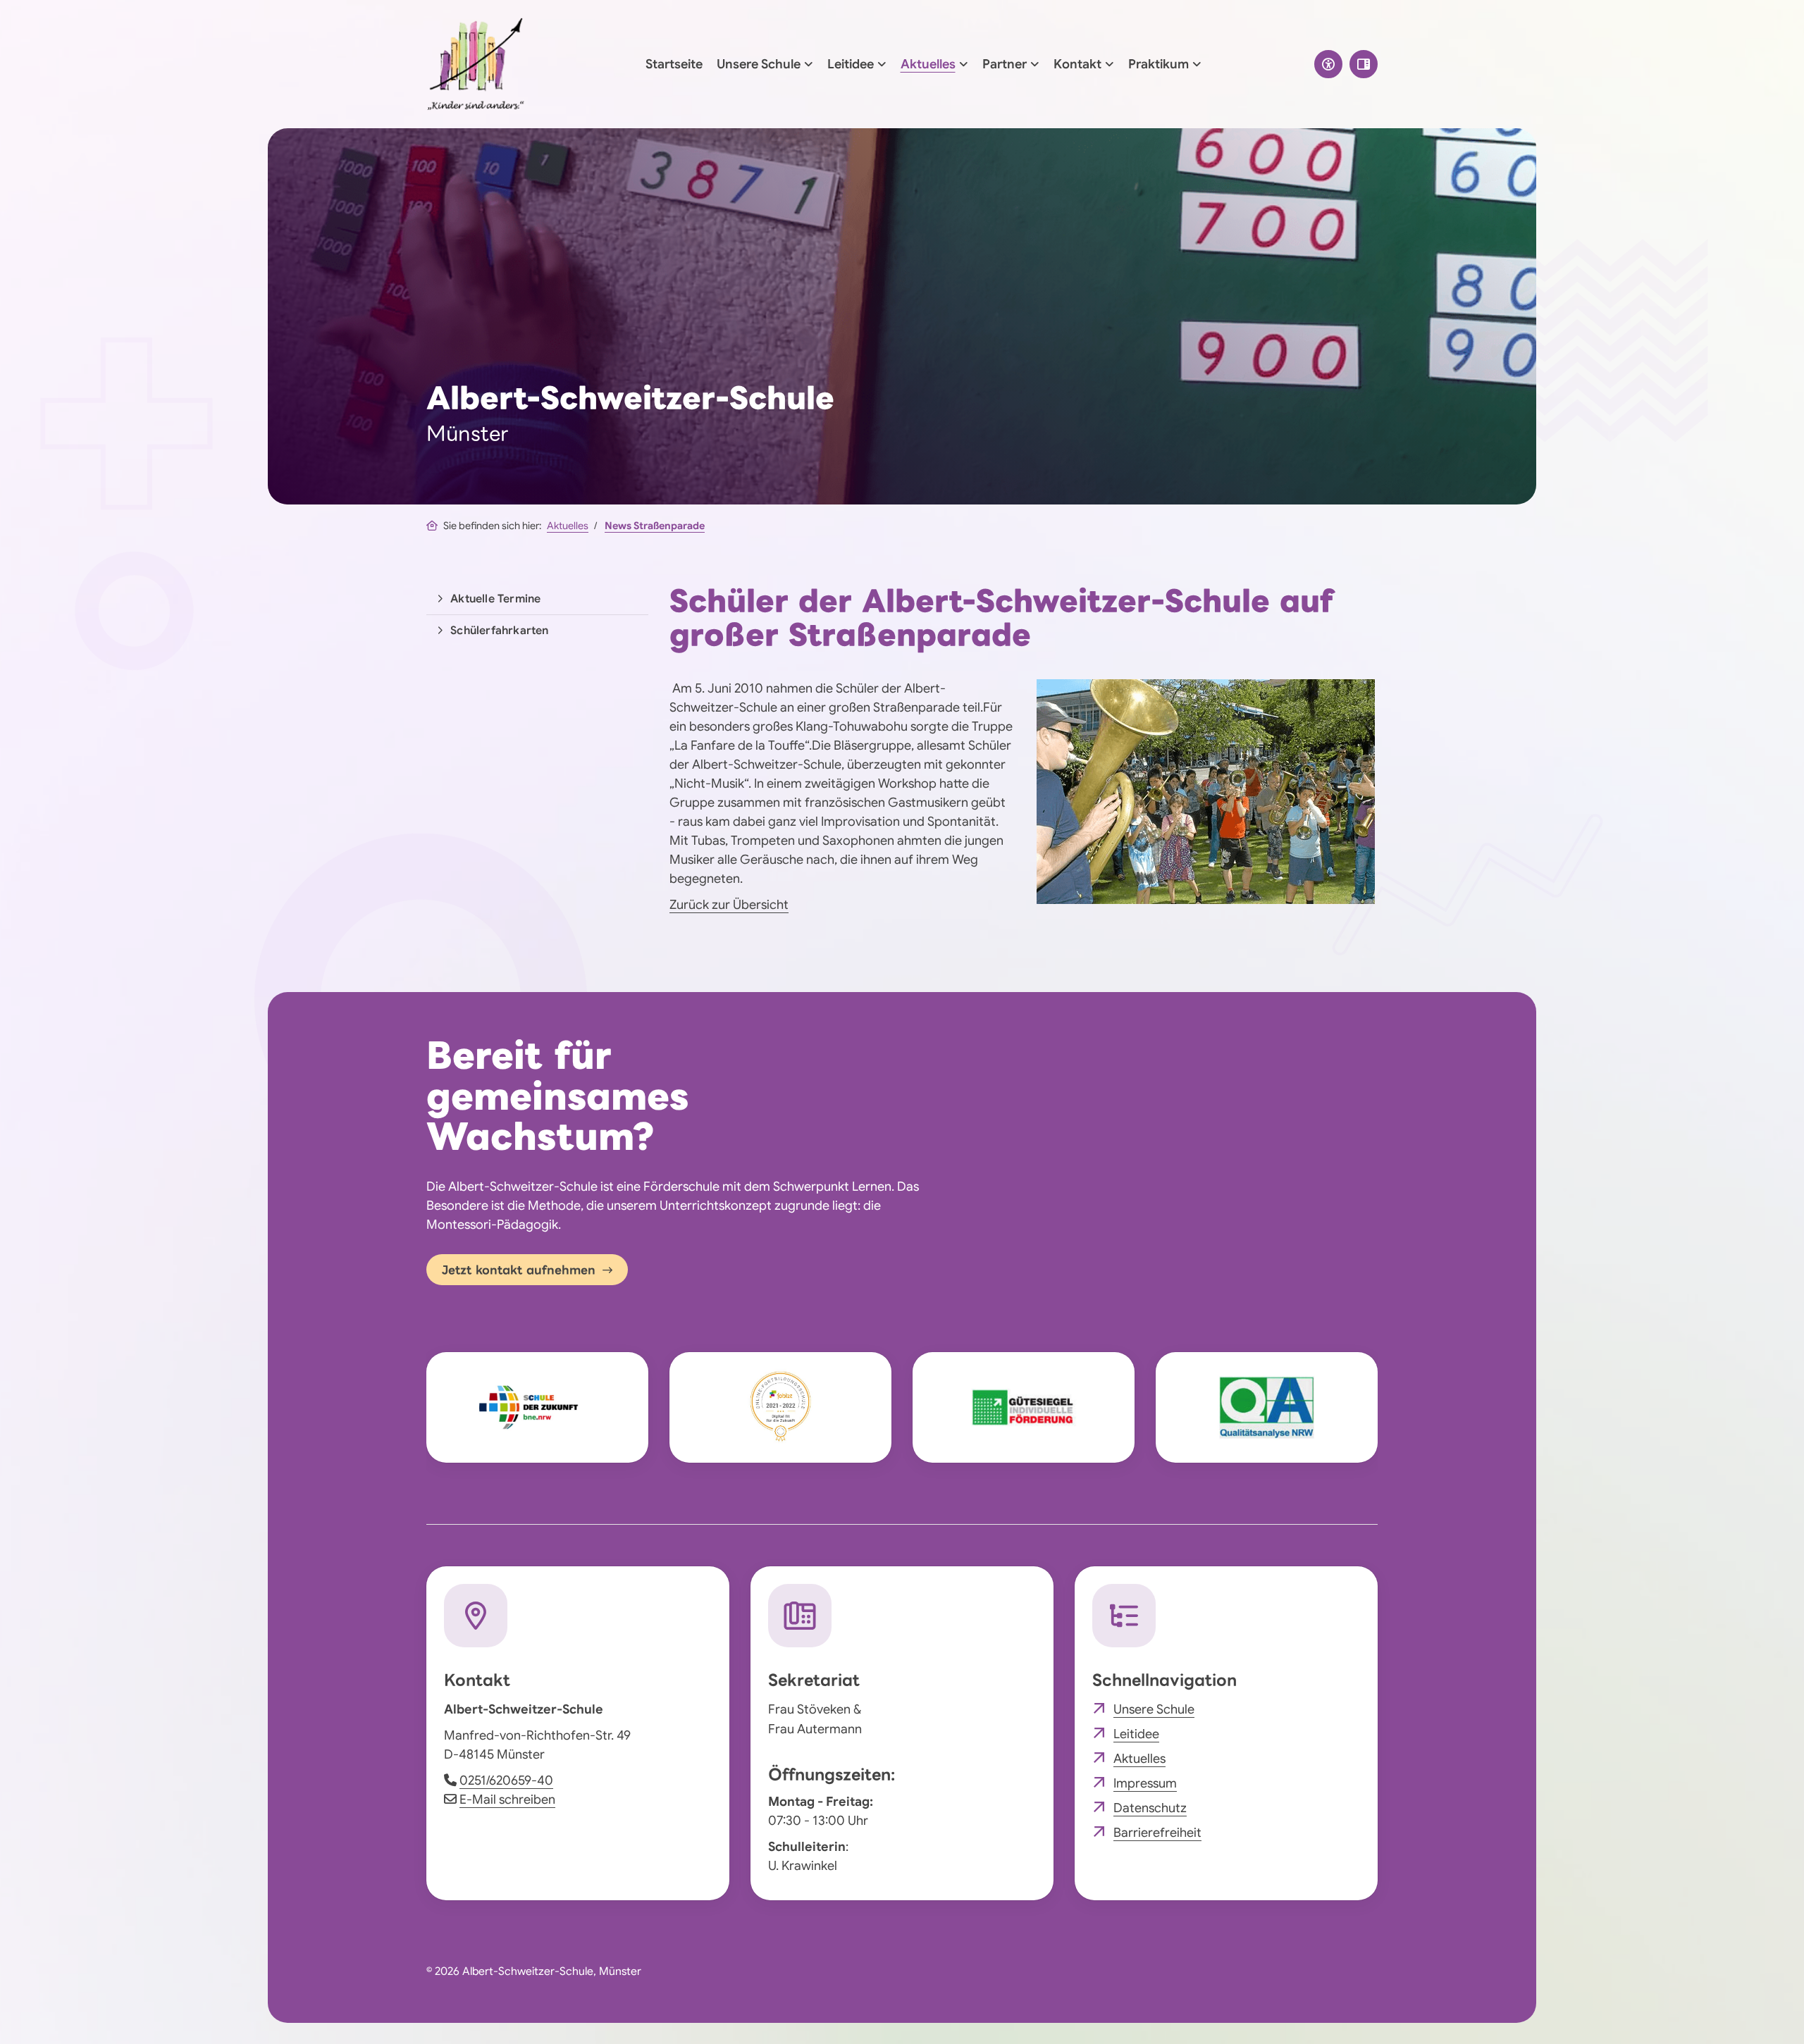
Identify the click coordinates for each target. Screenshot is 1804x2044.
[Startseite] (476, 64)
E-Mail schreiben (507, 1800)
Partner (1005, 64)
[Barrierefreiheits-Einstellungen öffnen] (1328, 64)
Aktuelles (928, 64)
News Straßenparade (655, 526)
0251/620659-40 (506, 1780)
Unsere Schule (759, 64)
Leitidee (851, 64)
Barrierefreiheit (1157, 1833)
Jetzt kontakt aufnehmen (519, 1270)
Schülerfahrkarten (499, 631)
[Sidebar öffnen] (1364, 64)
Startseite (674, 64)
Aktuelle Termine (495, 599)
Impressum (1145, 1783)
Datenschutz (1150, 1808)
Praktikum (1159, 64)
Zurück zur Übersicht (729, 905)
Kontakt (1077, 64)
